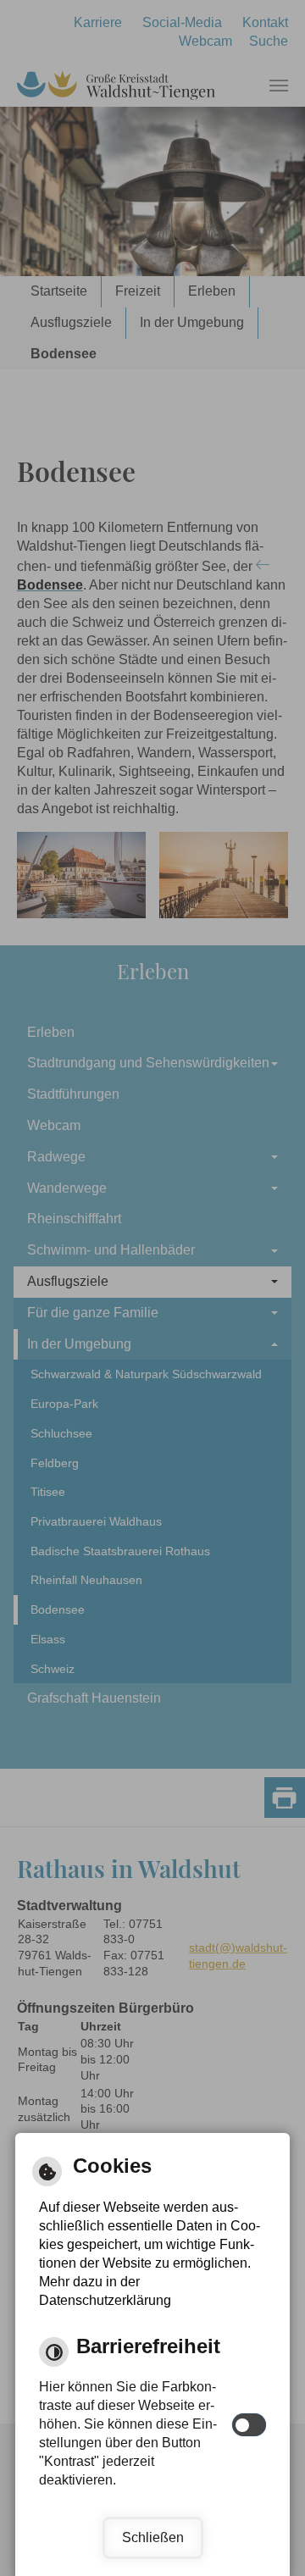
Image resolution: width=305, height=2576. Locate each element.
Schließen (153, 2537)
